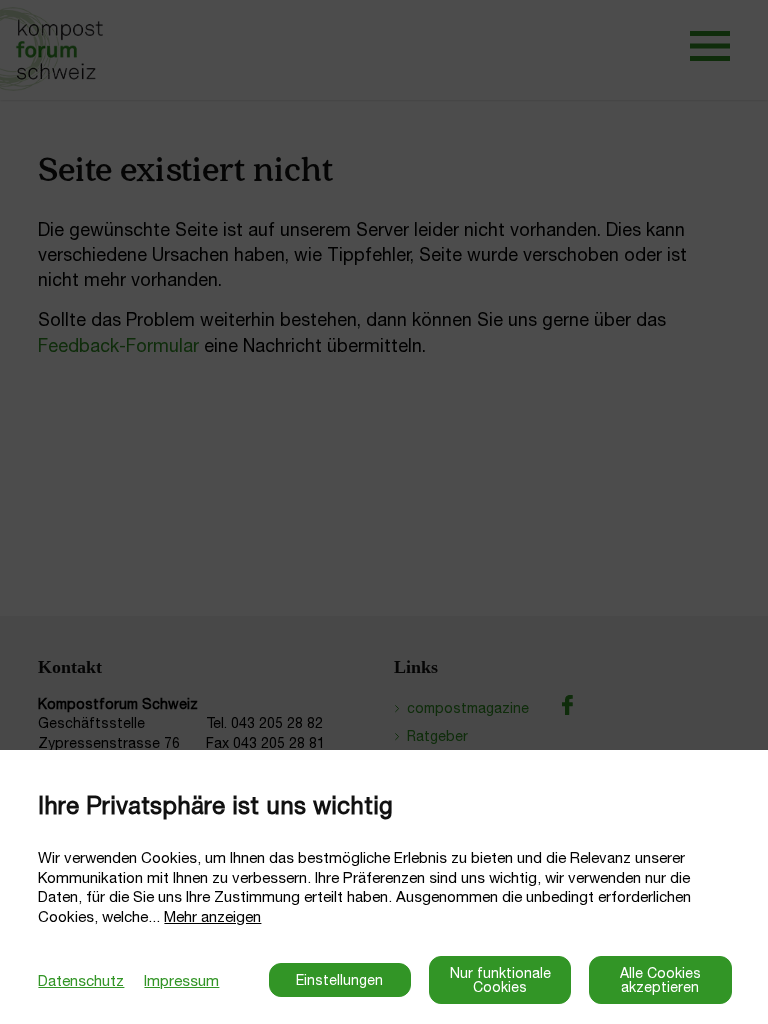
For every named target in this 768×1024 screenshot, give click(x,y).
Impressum (181, 980)
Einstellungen (339, 980)
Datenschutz (81, 980)
